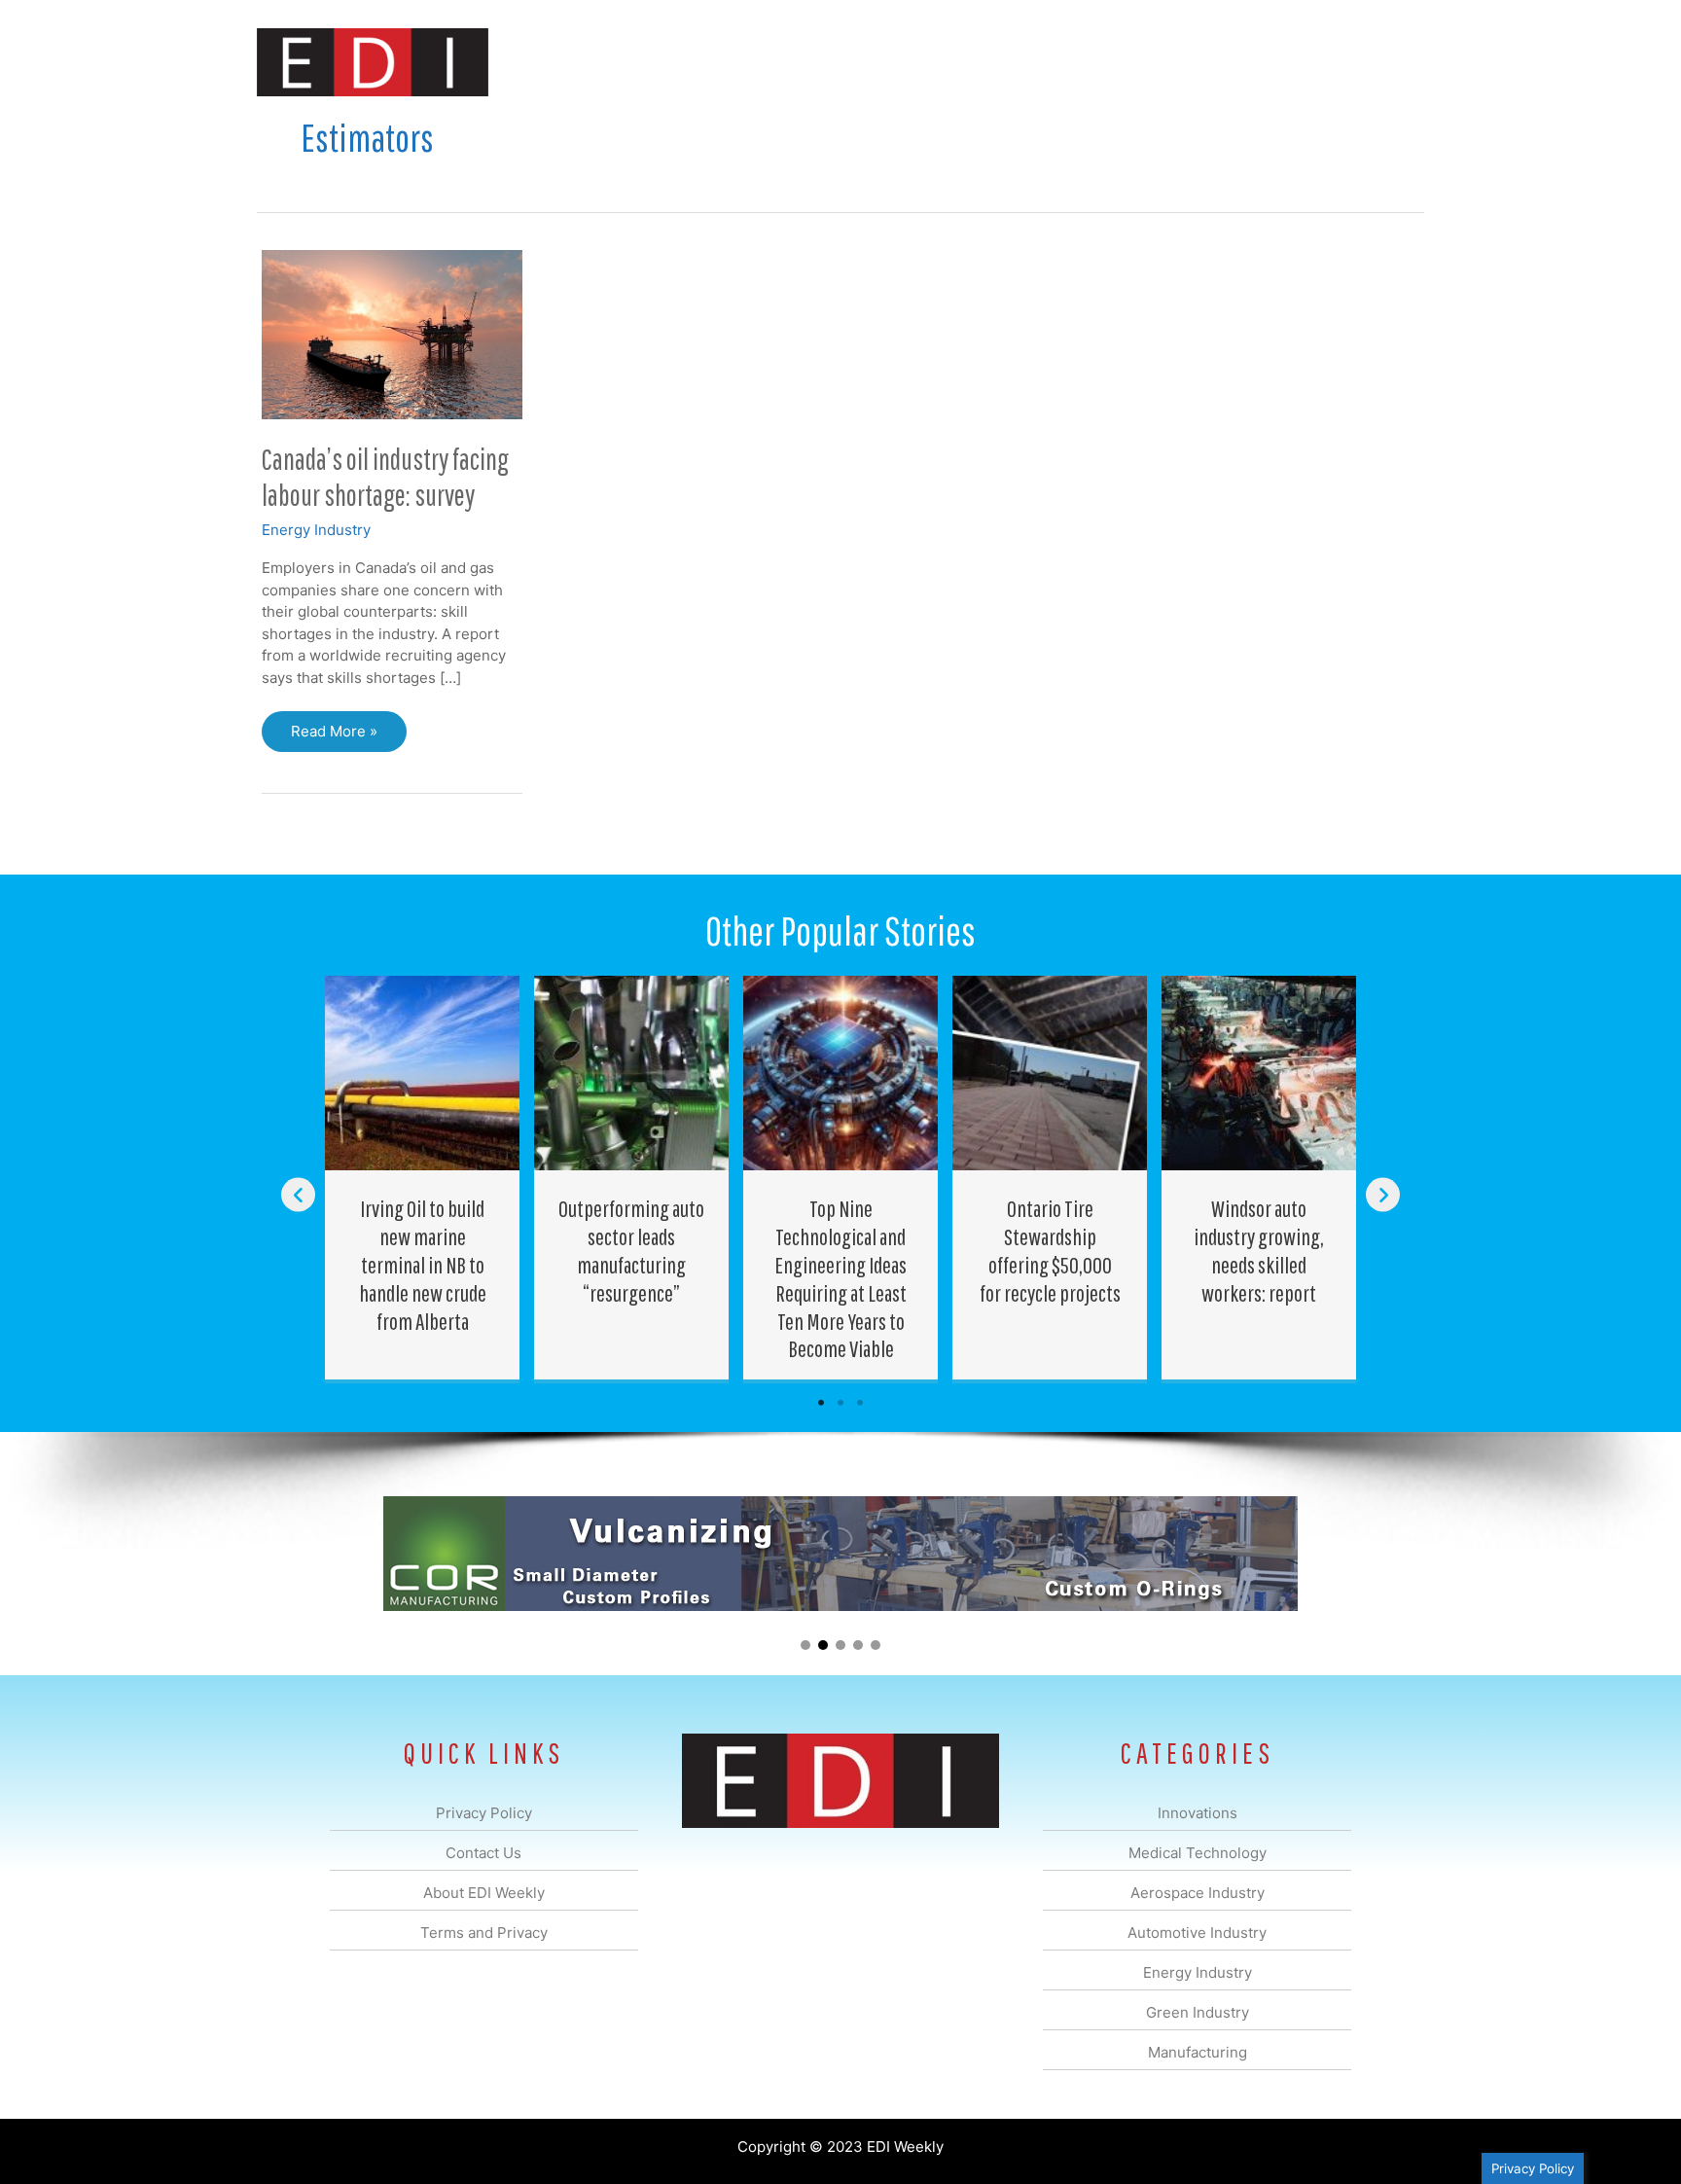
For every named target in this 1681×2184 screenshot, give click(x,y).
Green (1054, 62)
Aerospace (790, 62)
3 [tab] (860, 1403)
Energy (980, 62)
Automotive (890, 62)
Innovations (612, 62)
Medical (703, 62)
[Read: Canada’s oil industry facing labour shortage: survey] (392, 333)
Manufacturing (1149, 62)
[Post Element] (423, 1178)
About (1244, 62)
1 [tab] (821, 1403)
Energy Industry (316, 530)
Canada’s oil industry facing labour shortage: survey (385, 477)
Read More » (334, 737)
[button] (1394, 62)
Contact (1322, 62)
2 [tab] (840, 1403)
